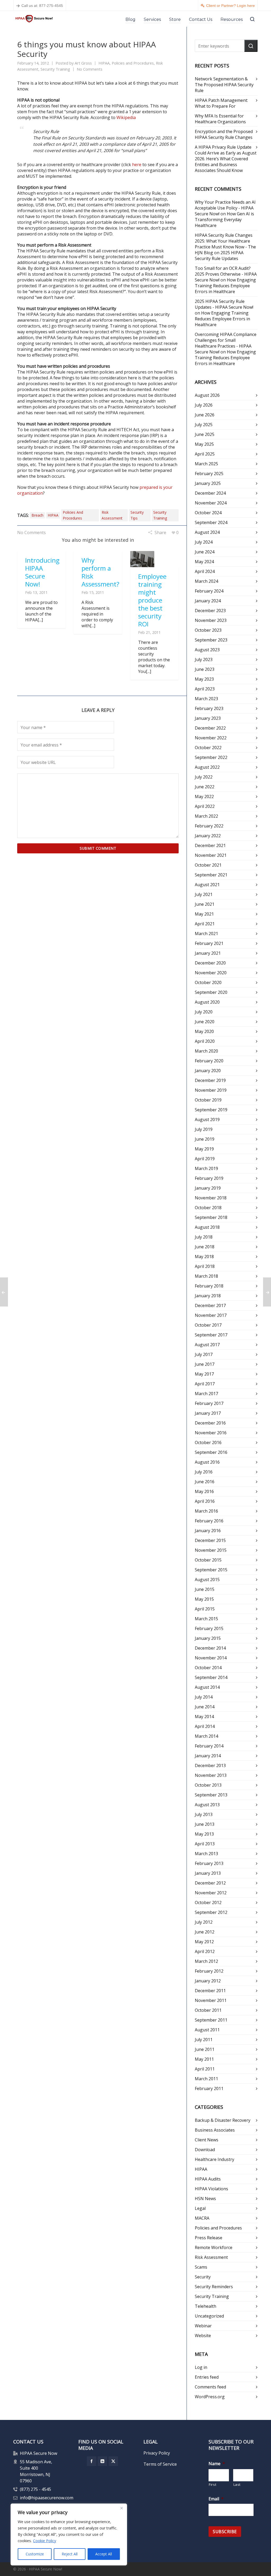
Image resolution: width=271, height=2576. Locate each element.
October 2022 (208, 748)
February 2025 (209, 474)
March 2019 (206, 1168)
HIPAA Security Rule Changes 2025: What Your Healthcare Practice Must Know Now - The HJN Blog (225, 244)
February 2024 (209, 591)
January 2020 (208, 1071)
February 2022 (209, 826)
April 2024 (205, 571)
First (213, 2484)
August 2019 (207, 1119)
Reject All (70, 2554)
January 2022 (208, 836)
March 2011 (206, 2079)
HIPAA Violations (211, 2189)
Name (217, 2464)
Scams (201, 2267)
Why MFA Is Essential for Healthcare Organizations (220, 119)
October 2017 (208, 1325)
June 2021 (205, 904)
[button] (251, 46)
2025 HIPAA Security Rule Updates (219, 256)
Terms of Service (160, 2464)
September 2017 (211, 1335)
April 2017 (205, 1384)
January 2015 (208, 1638)
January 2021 (208, 953)
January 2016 (208, 1531)
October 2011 (208, 2010)
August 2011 (207, 2030)
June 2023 (205, 669)
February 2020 (209, 1061)
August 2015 (207, 1580)
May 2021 (204, 914)
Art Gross (83, 63)
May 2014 (204, 1717)
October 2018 (208, 1208)
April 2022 (205, 806)
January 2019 (208, 1188)
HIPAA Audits (208, 2179)
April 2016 (205, 1501)
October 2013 (208, 1785)
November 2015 (211, 1550)
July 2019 (204, 1129)
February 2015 (209, 1628)
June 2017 (205, 1364)
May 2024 (204, 562)
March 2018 (206, 1276)
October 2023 (208, 630)
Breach (37, 515)
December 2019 (210, 1080)
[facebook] (92, 2461)
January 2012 (208, 1981)
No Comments (90, 69)
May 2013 (204, 1834)
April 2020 (205, 1041)
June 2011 (205, 2049)
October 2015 (208, 1560)
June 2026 (205, 415)
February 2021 (209, 943)
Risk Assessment (112, 515)
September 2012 (211, 1912)
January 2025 (208, 483)
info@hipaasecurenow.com (47, 2498)
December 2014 (210, 1648)
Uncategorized (209, 2316)
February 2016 (209, 1521)
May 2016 (204, 1491)
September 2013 (211, 1795)
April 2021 (205, 924)
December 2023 (210, 611)
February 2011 (209, 2088)
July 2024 (204, 542)
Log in (201, 2367)
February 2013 (209, 1863)
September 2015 (211, 1570)
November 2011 (211, 2000)
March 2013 (206, 1854)
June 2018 (205, 1247)
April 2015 (205, 1609)
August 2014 (207, 1687)
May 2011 (204, 2059)
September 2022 (211, 757)
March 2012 (206, 1961)
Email (216, 2499)
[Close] (121, 2508)
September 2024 (211, 522)
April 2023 (205, 689)
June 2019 (205, 1139)
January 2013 (208, 1873)
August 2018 (207, 1227)
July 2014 (204, 1697)
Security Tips (137, 515)
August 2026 (207, 395)
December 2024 (210, 493)
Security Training (55, 69)
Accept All (104, 2554)
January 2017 (208, 1413)
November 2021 (211, 855)
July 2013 (204, 1814)
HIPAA (104, 63)
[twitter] (113, 2461)
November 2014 (211, 1658)
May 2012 (204, 1942)
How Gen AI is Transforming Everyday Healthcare (224, 220)
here (137, 165)
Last (237, 2484)
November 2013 (211, 1775)
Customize (35, 2554)
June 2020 (205, 1022)
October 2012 (208, 1903)
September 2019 (211, 1110)
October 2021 (208, 865)
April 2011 (205, 2069)
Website (203, 2336)
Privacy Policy (157, 2453)
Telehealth (205, 2306)
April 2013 (205, 1844)
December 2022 (210, 728)
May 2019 (204, 1149)
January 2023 (208, 718)
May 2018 (204, 1257)
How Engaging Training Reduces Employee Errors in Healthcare (225, 286)
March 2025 (206, 464)
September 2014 (211, 1677)
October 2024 (208, 513)
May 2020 (204, 1031)
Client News (207, 2140)
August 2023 (207, 650)
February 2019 (209, 1178)
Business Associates (215, 2130)
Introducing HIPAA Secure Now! (42, 572)
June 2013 (205, 1824)
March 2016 (206, 1511)
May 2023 (204, 679)
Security (203, 2277)
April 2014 (205, 1726)
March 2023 (206, 699)
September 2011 (211, 2020)
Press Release (209, 2238)
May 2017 (204, 1374)
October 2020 (208, 982)
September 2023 (211, 640)
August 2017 (207, 1345)
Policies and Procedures (133, 63)
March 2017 (206, 1394)
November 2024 (211, 503)
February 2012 (209, 1971)
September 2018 (211, 1217)
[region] (69, 2534)
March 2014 (206, 1736)
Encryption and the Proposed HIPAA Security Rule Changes (224, 134)
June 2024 (205, 552)
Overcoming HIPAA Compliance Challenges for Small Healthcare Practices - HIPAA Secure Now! (226, 343)
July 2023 (204, 659)
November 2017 (211, 1315)
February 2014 (209, 1746)
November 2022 (211, 738)
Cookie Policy (45, 2541)
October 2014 (208, 1668)
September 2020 (211, 992)
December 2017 (210, 1305)
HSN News (205, 2199)
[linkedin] (102, 2461)
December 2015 (210, 1540)
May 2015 (204, 1599)
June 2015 (205, 1589)
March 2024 (206, 581)
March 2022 (206, 816)
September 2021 (211, 875)
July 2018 (204, 1237)
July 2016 (204, 1472)
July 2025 (204, 425)
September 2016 (211, 1452)
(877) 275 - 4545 (35, 2489)
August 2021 (207, 885)
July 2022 (204, 777)
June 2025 (205, 434)
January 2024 (208, 601)
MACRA (202, 2218)
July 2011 (204, 2040)
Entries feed (207, 2377)
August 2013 (207, 1805)
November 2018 (211, 1198)
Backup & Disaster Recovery (223, 2120)
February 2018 (209, 1286)
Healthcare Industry (214, 2159)
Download (205, 2150)
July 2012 (204, 1922)
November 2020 (211, 973)
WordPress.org (210, 2397)
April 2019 (205, 1159)
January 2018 (208, 1296)
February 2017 (209, 1403)
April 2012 (205, 1951)
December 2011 (210, 1991)
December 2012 (210, 1883)
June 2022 (205, 787)
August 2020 (207, 1002)
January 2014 (208, 1756)
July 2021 (204, 894)
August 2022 (207, 767)
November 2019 (211, 1090)
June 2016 (205, 1482)
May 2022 (204, 797)
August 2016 (207, 1462)
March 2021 (206, 934)
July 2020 (204, 1012)
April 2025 (205, 454)
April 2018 (205, 1266)
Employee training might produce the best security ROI (152, 600)
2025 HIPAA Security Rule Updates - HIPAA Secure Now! (224, 304)
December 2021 (210, 845)
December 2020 (210, 963)
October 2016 (208, 1442)
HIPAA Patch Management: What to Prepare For (221, 103)
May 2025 (204, 444)
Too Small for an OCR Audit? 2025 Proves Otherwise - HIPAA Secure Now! (226, 274)
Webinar (203, 2326)
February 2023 (209, 708)
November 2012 (211, 1893)
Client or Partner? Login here (231, 6)
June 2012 (205, 1932)
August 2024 (207, 532)
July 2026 (204, 405)
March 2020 (206, 1051)
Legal (200, 2208)
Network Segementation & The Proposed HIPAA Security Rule (224, 85)
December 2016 (210, 1423)
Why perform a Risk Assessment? (100, 572)
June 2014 (205, 1707)
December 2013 (210, 1765)
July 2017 (204, 1354)
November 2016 (211, 1433)
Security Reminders (214, 2287)
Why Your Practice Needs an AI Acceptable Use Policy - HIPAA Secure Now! (225, 208)
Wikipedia (126, 117)
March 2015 (206, 1619)
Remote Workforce (214, 2247)
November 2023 (211, 620)
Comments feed (210, 2387)
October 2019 (208, 1100)
